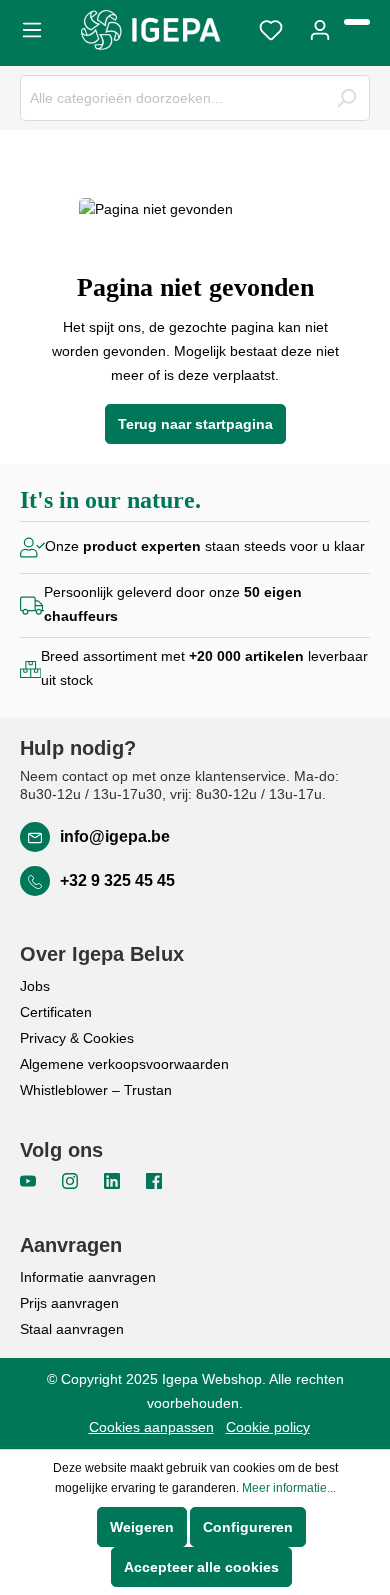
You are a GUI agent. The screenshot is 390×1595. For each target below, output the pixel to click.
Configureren (248, 1527)
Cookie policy (268, 1427)
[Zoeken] (346, 98)
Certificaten (56, 1012)
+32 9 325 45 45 (117, 880)
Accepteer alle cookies (201, 1567)
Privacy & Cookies (77, 1038)
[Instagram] (72, 1180)
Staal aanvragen (72, 1329)
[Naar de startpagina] (151, 30)
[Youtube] (30, 1180)
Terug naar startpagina (195, 424)
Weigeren (142, 1527)
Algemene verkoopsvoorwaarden (124, 1064)
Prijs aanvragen (69, 1303)
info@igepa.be (115, 836)
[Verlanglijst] (271, 28)
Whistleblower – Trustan (96, 1090)
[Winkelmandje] (357, 22)
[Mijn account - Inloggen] (320, 28)
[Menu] (38, 28)
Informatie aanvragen (88, 1277)
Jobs (35, 986)
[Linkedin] (114, 1180)
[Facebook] (154, 1180)
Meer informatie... (289, 1488)
